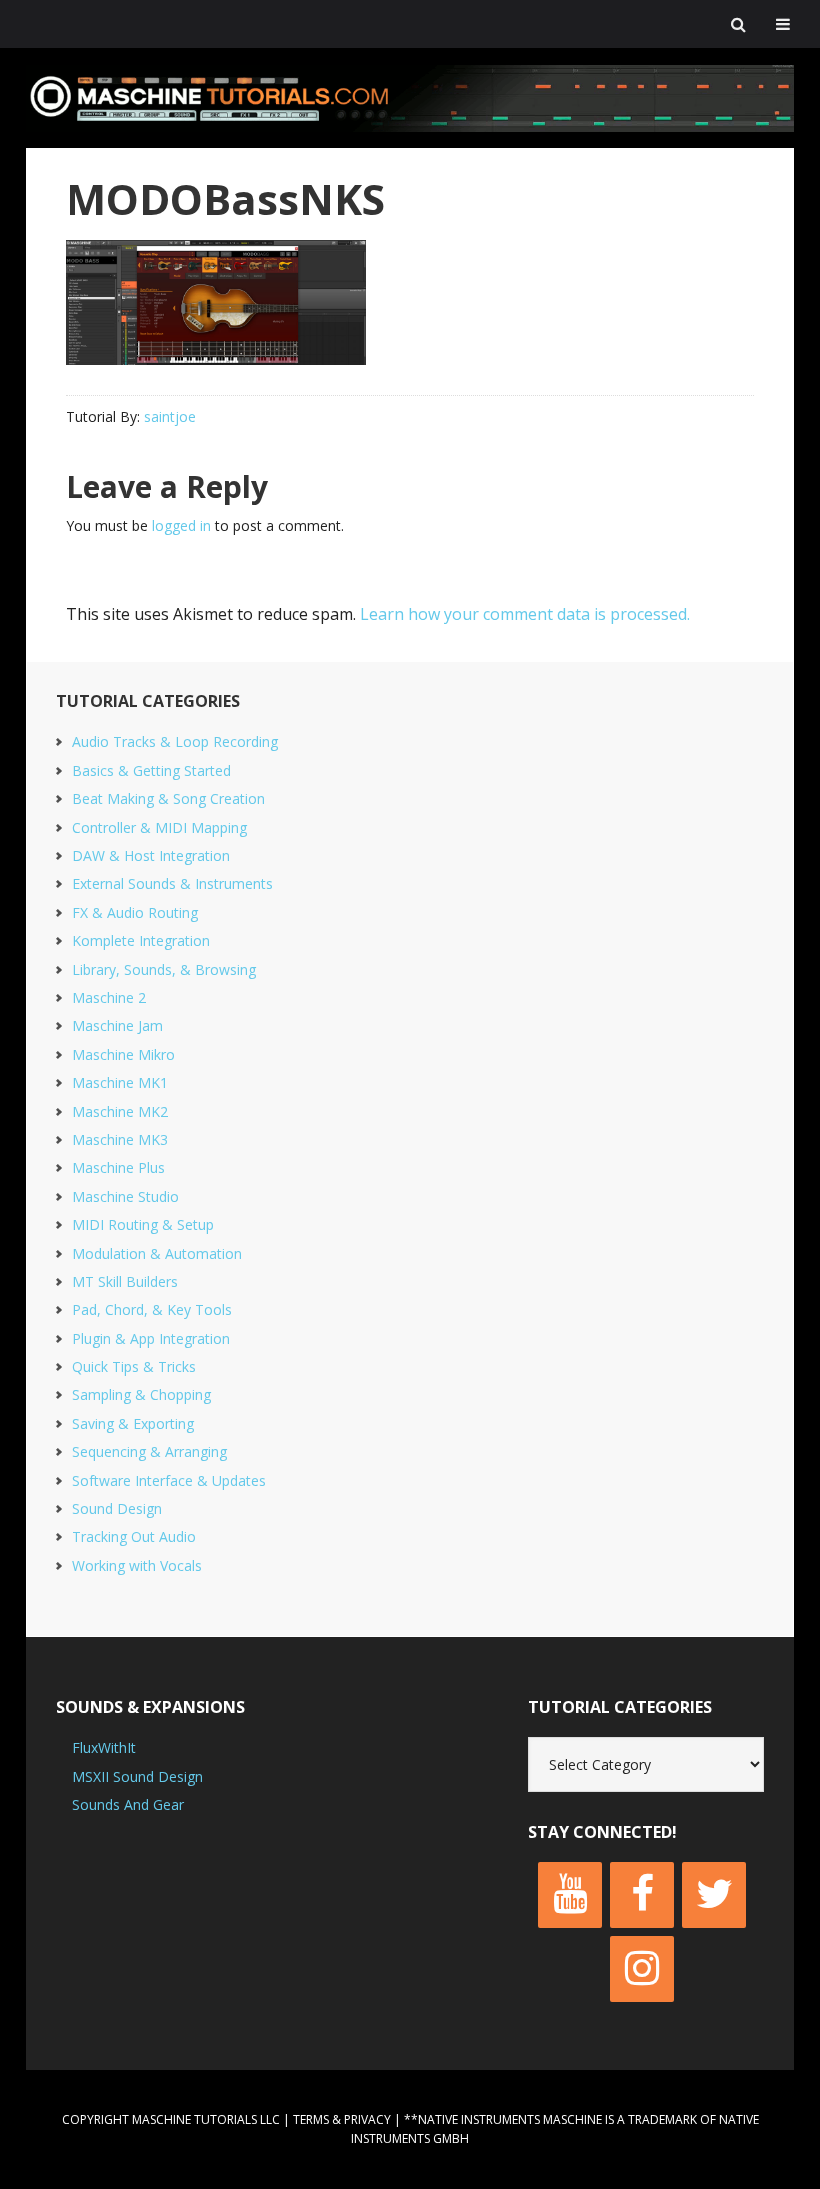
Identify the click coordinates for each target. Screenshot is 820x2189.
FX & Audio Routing (135, 912)
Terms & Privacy (342, 2119)
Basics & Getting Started (151, 770)
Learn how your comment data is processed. (525, 614)
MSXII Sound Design (137, 1776)
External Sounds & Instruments (172, 883)
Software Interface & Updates (169, 1480)
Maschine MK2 (120, 1111)
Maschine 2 (109, 997)
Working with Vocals (137, 1565)
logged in (181, 525)
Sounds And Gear (128, 1804)
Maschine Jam (117, 1025)
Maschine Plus (118, 1167)
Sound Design (117, 1508)
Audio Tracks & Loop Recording (175, 741)
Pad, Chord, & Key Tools (152, 1309)
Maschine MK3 (120, 1139)
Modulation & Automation (157, 1253)
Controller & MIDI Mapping (159, 827)
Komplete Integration (141, 940)
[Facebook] (642, 1895)
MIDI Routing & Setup (143, 1224)
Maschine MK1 (120, 1082)
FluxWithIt (104, 1747)
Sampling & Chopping (141, 1394)
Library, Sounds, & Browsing (164, 969)
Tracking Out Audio (134, 1536)
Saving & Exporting (133, 1423)
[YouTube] (570, 1895)
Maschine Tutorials (410, 98)
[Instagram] (642, 1969)
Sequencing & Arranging (149, 1451)
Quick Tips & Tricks (134, 1366)
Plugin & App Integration (151, 1338)
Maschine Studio (125, 1196)
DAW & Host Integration (151, 855)
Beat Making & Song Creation (168, 798)
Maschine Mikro (123, 1054)
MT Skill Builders (125, 1281)
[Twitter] (714, 1895)
